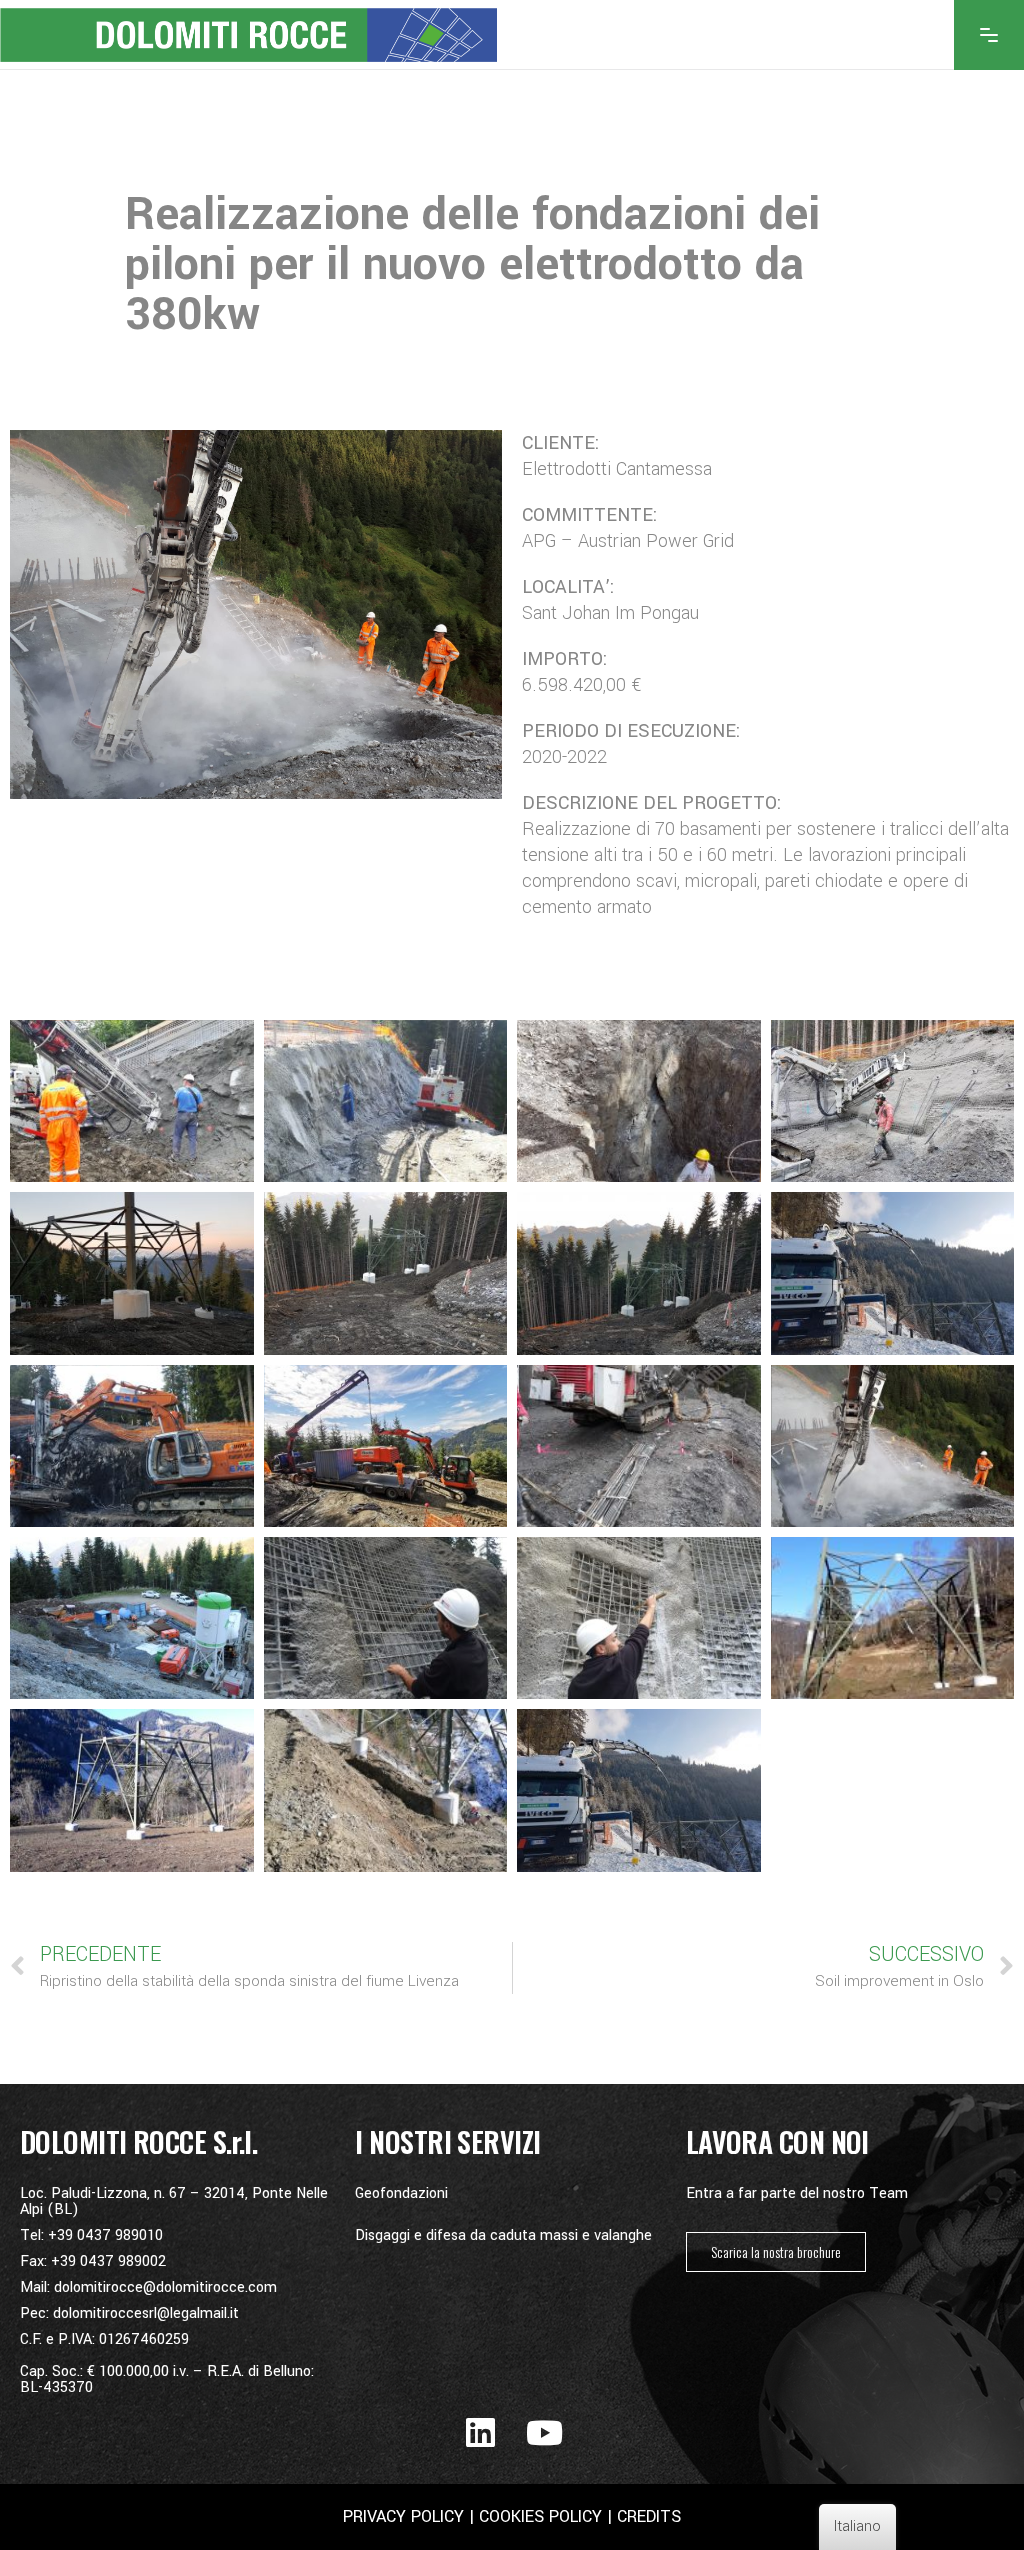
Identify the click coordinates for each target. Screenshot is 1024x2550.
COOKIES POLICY (540, 2516)
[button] (776, 2252)
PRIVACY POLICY (403, 2516)
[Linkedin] (480, 2432)
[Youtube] (544, 2432)
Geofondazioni (401, 2193)
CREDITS (646, 2516)
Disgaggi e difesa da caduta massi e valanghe (503, 2235)
